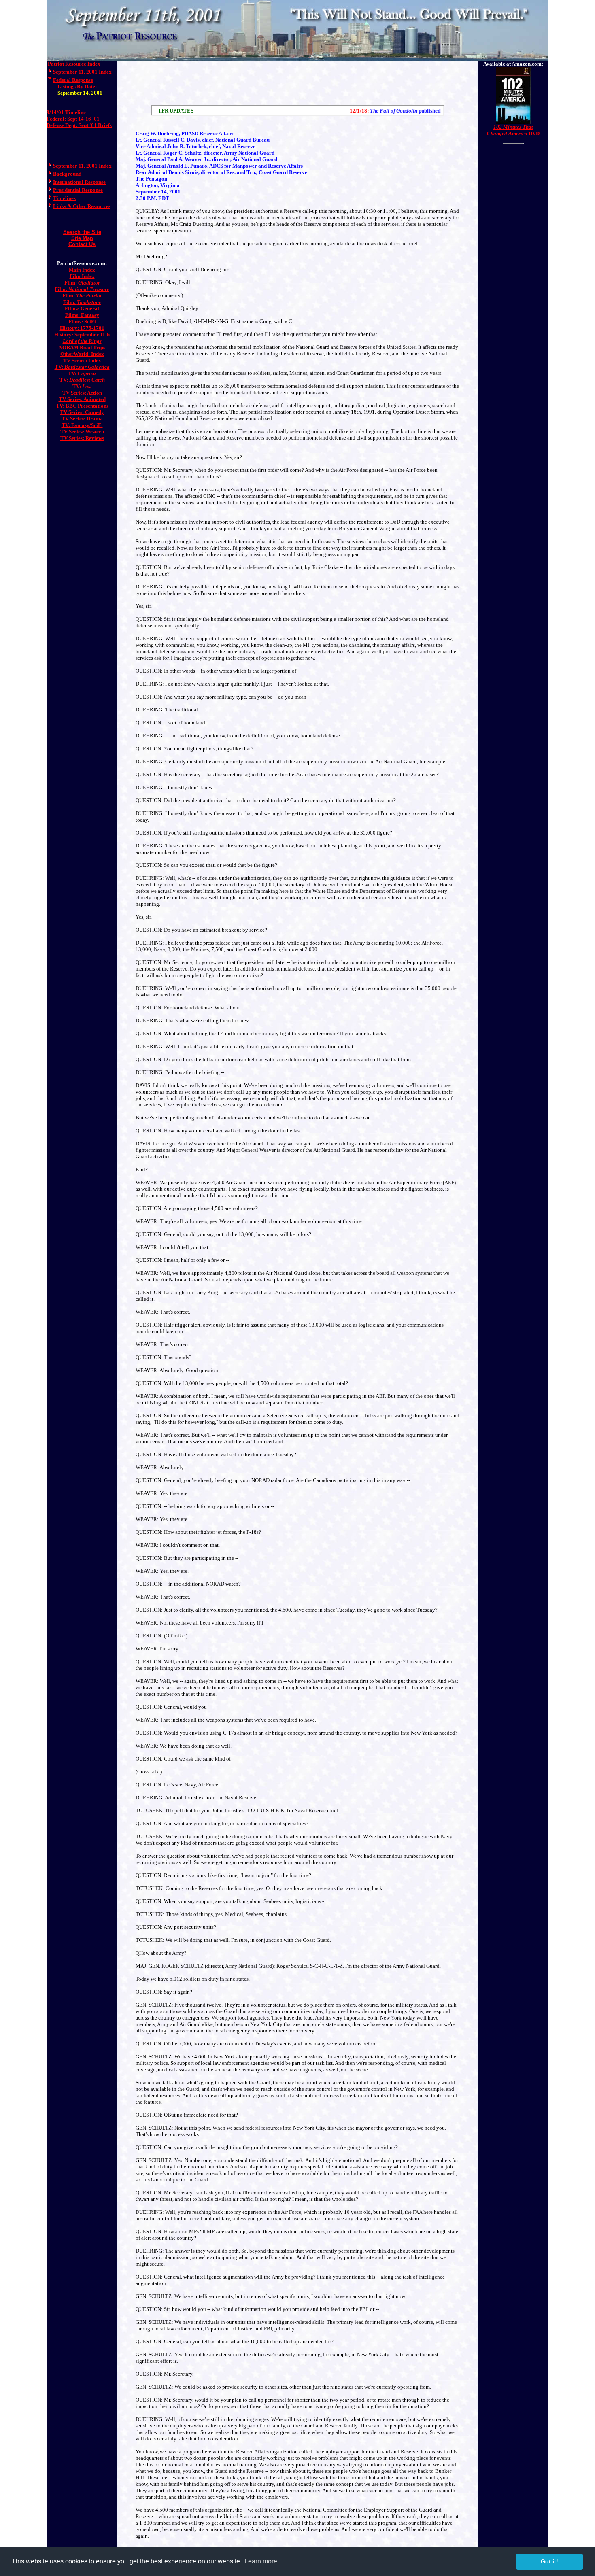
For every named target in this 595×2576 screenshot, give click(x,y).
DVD (513, 130)
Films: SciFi (82, 322)
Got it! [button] (549, 2561)
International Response (79, 182)
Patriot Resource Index (74, 64)
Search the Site (82, 232)
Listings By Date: (77, 86)
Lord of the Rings (82, 341)
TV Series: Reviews (82, 438)
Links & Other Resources (82, 206)
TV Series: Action (82, 393)
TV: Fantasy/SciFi (82, 425)
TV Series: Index (82, 360)
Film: (82, 283)
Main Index (82, 270)
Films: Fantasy (82, 315)
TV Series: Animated (82, 399)
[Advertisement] (297, 81)
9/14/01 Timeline (66, 112)
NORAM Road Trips (82, 347)
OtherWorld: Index (82, 354)
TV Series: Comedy (82, 412)
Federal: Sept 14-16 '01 (73, 119)
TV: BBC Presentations (82, 406)
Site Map (82, 238)
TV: (82, 367)
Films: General (82, 309)
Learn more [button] (261, 2561)
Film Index (82, 276)
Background (67, 174)
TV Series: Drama (82, 419)
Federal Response (73, 80)
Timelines (64, 198)
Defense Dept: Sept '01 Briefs (79, 125)
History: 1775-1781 (82, 328)
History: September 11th (82, 334)
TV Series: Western (82, 432)
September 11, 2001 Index (82, 72)
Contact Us (82, 244)
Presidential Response (78, 190)
